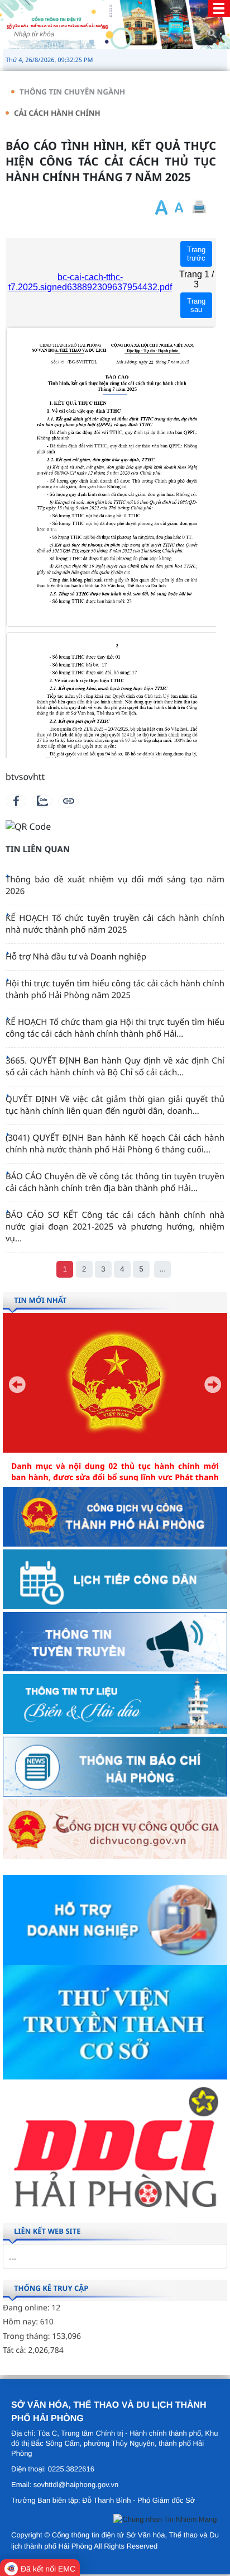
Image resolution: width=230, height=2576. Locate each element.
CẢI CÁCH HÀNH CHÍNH (57, 113)
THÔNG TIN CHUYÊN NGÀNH (72, 92)
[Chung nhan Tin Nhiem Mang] (165, 2521)
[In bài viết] (199, 207)
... (163, 1269)
